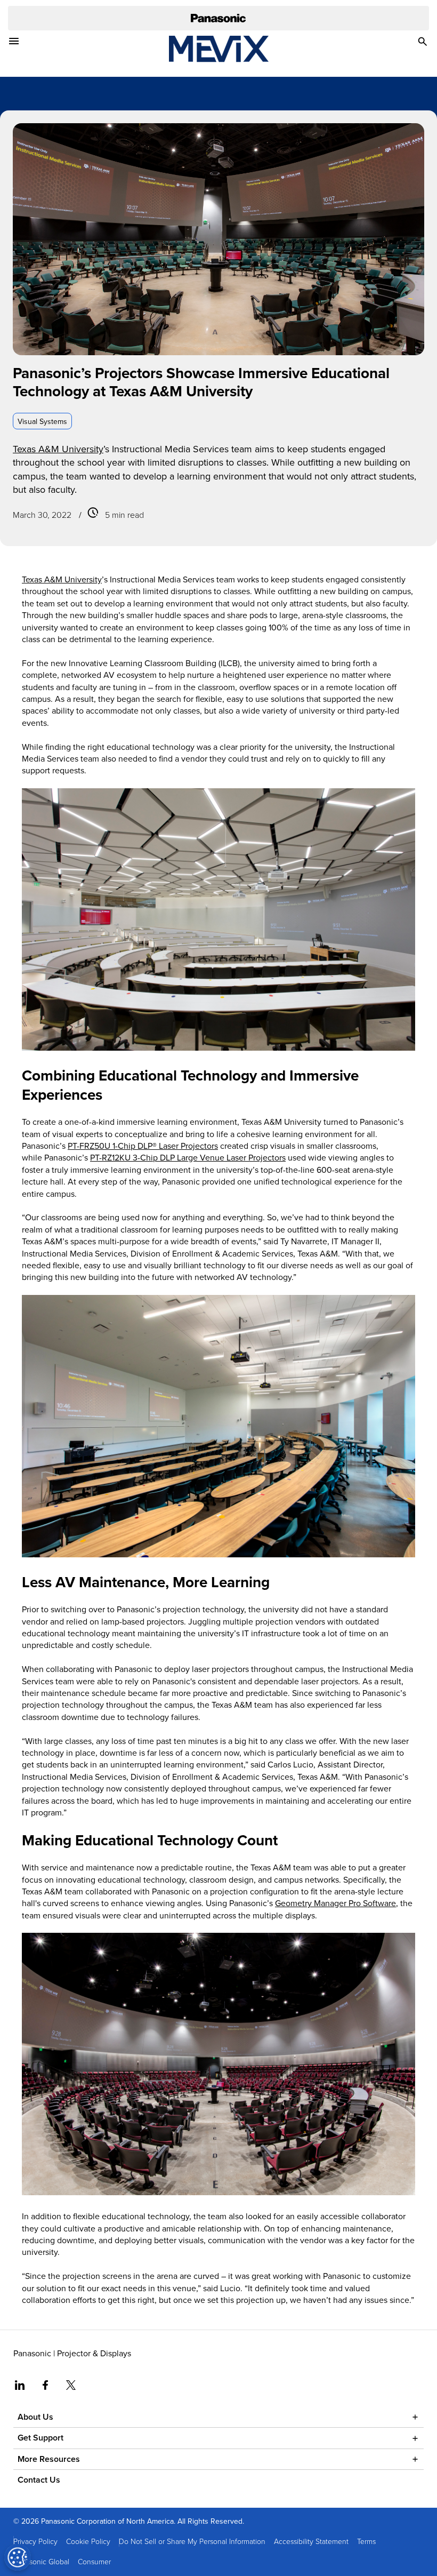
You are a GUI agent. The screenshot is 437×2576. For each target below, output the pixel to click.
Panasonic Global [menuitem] (41, 2561)
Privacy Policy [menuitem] (35, 2541)
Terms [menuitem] (366, 2541)
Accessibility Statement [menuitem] (311, 2541)
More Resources (49, 2459)
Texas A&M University (58, 449)
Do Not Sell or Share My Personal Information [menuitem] (192, 2541)
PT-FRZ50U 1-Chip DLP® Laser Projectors (143, 1146)
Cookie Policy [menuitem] (88, 2541)
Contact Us (39, 2480)
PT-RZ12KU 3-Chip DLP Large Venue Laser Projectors (188, 1157)
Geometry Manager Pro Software (335, 1903)
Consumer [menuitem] (94, 2561)
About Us (35, 2417)
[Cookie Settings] (18, 2557)
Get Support (41, 2438)
